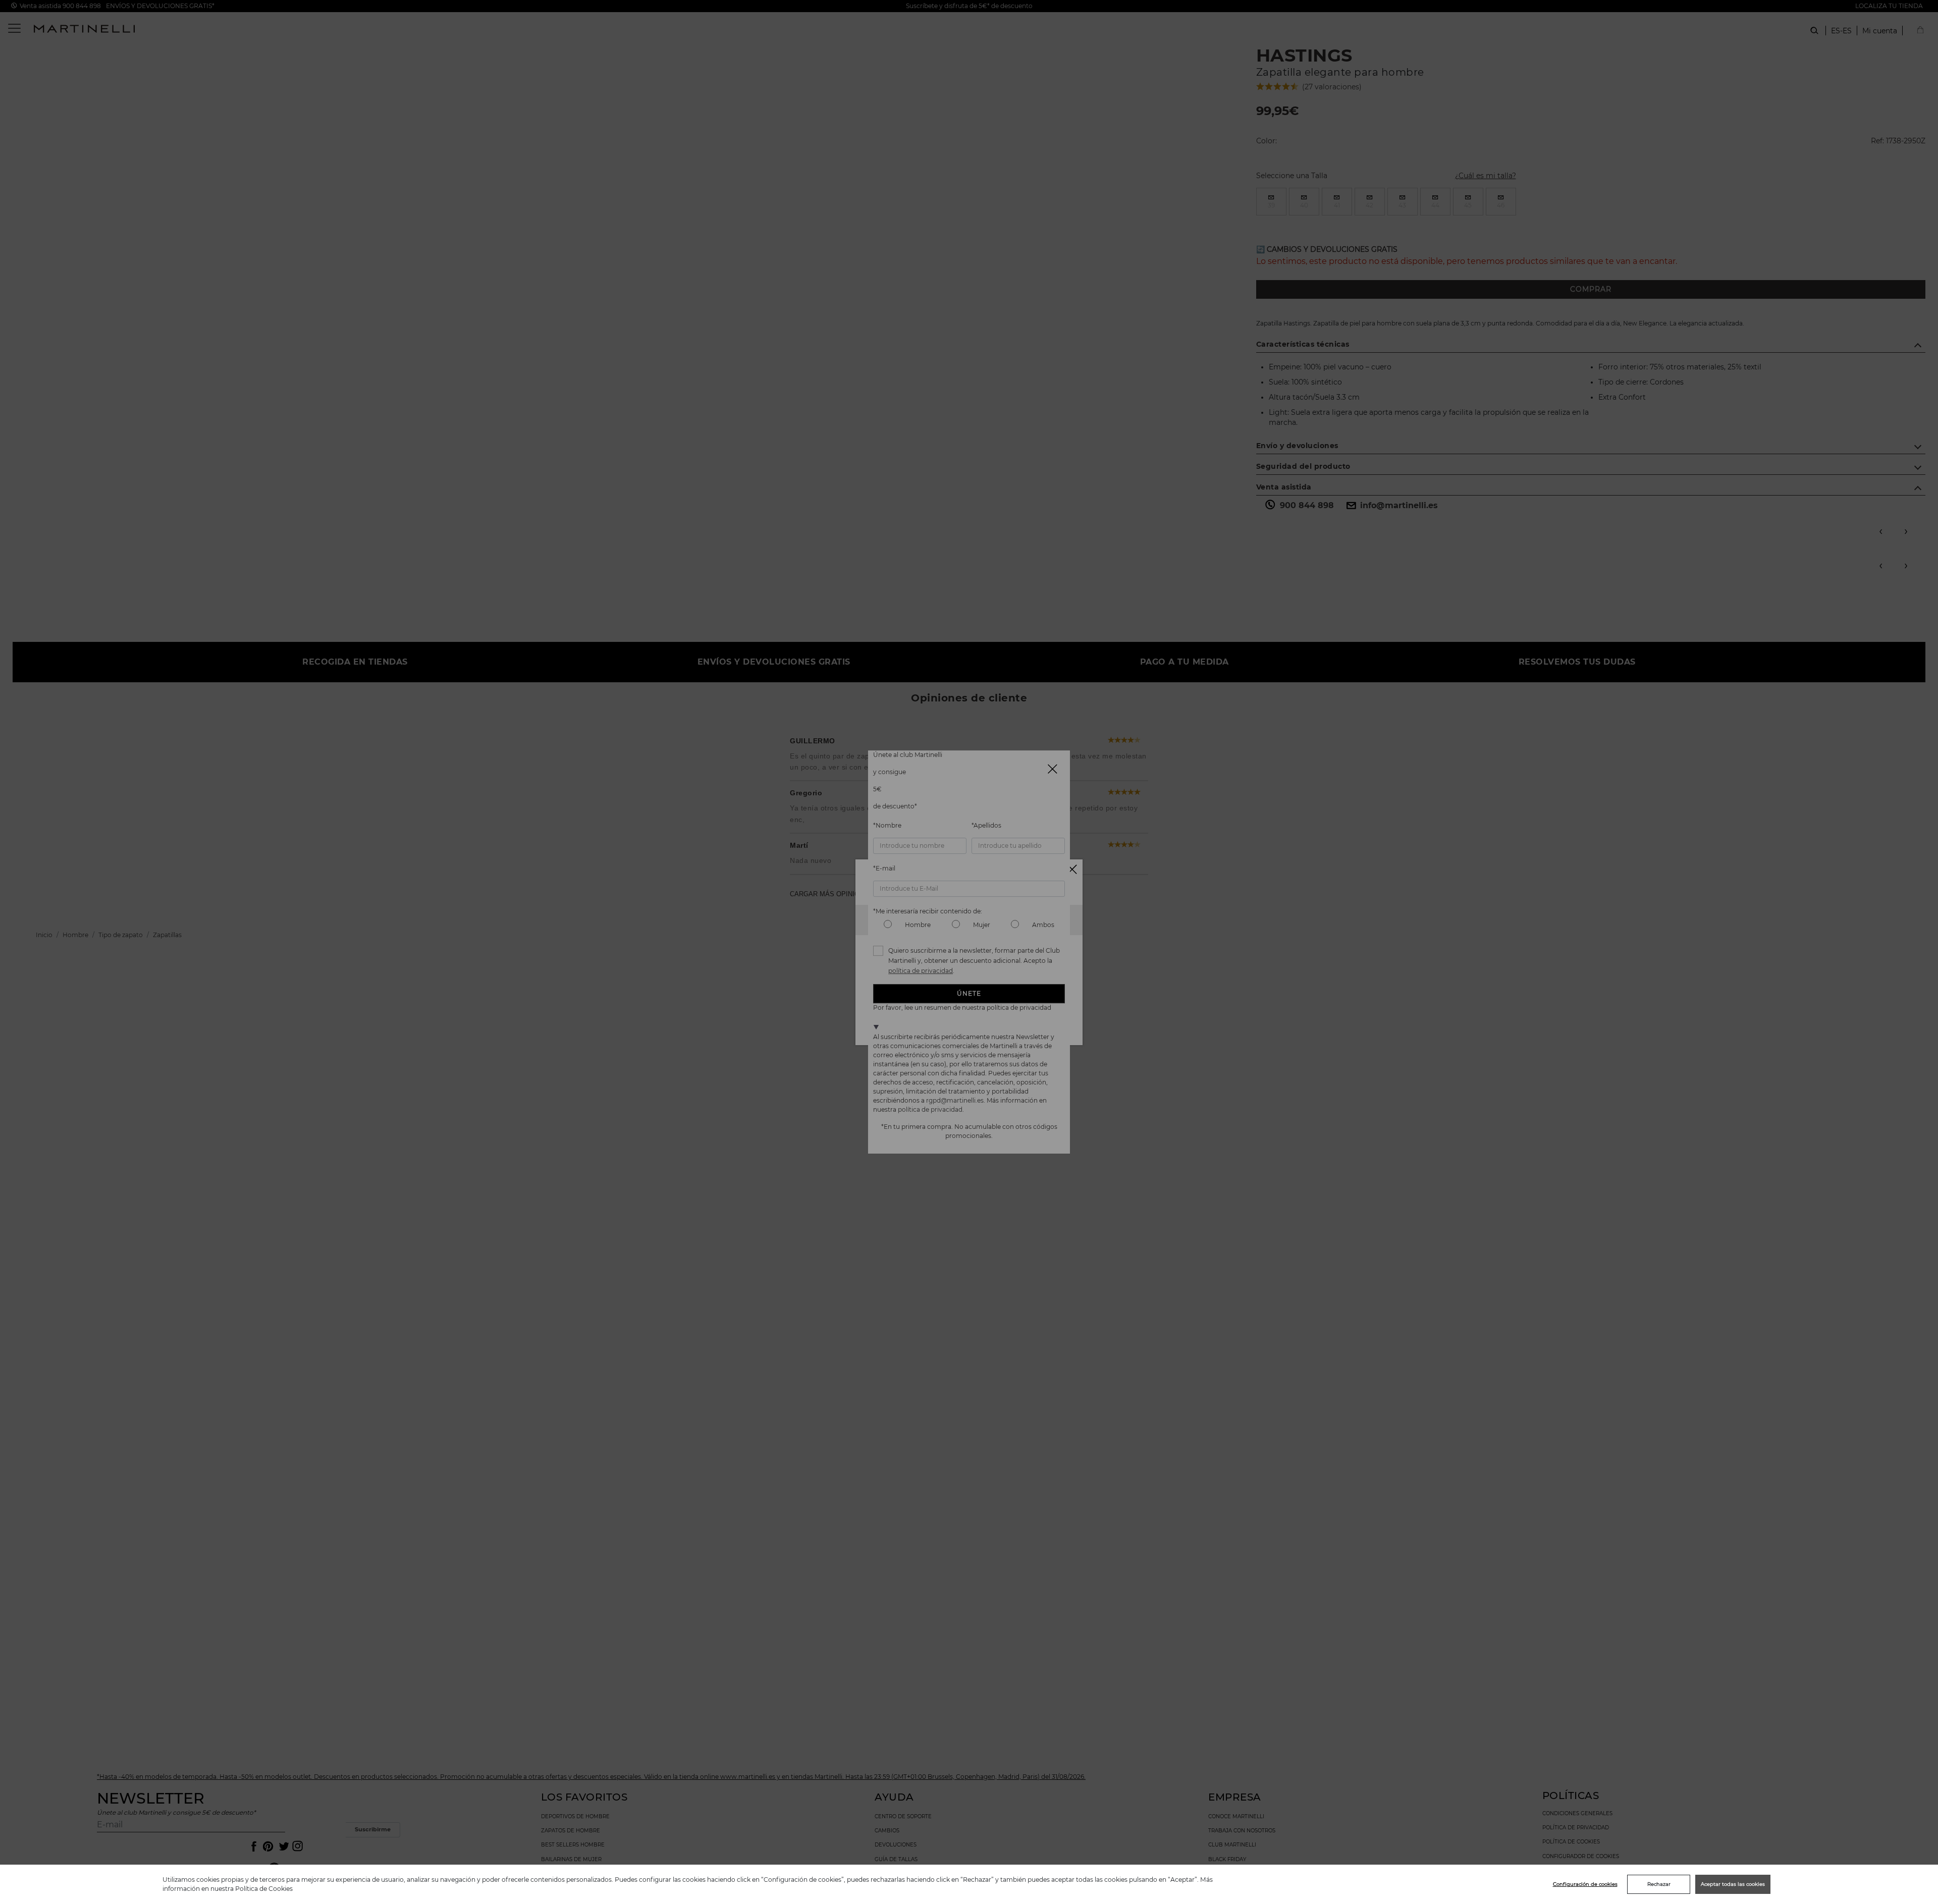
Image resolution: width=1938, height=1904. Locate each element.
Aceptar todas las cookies (1733, 1884)
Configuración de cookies (1585, 1884)
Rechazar (1659, 1884)
